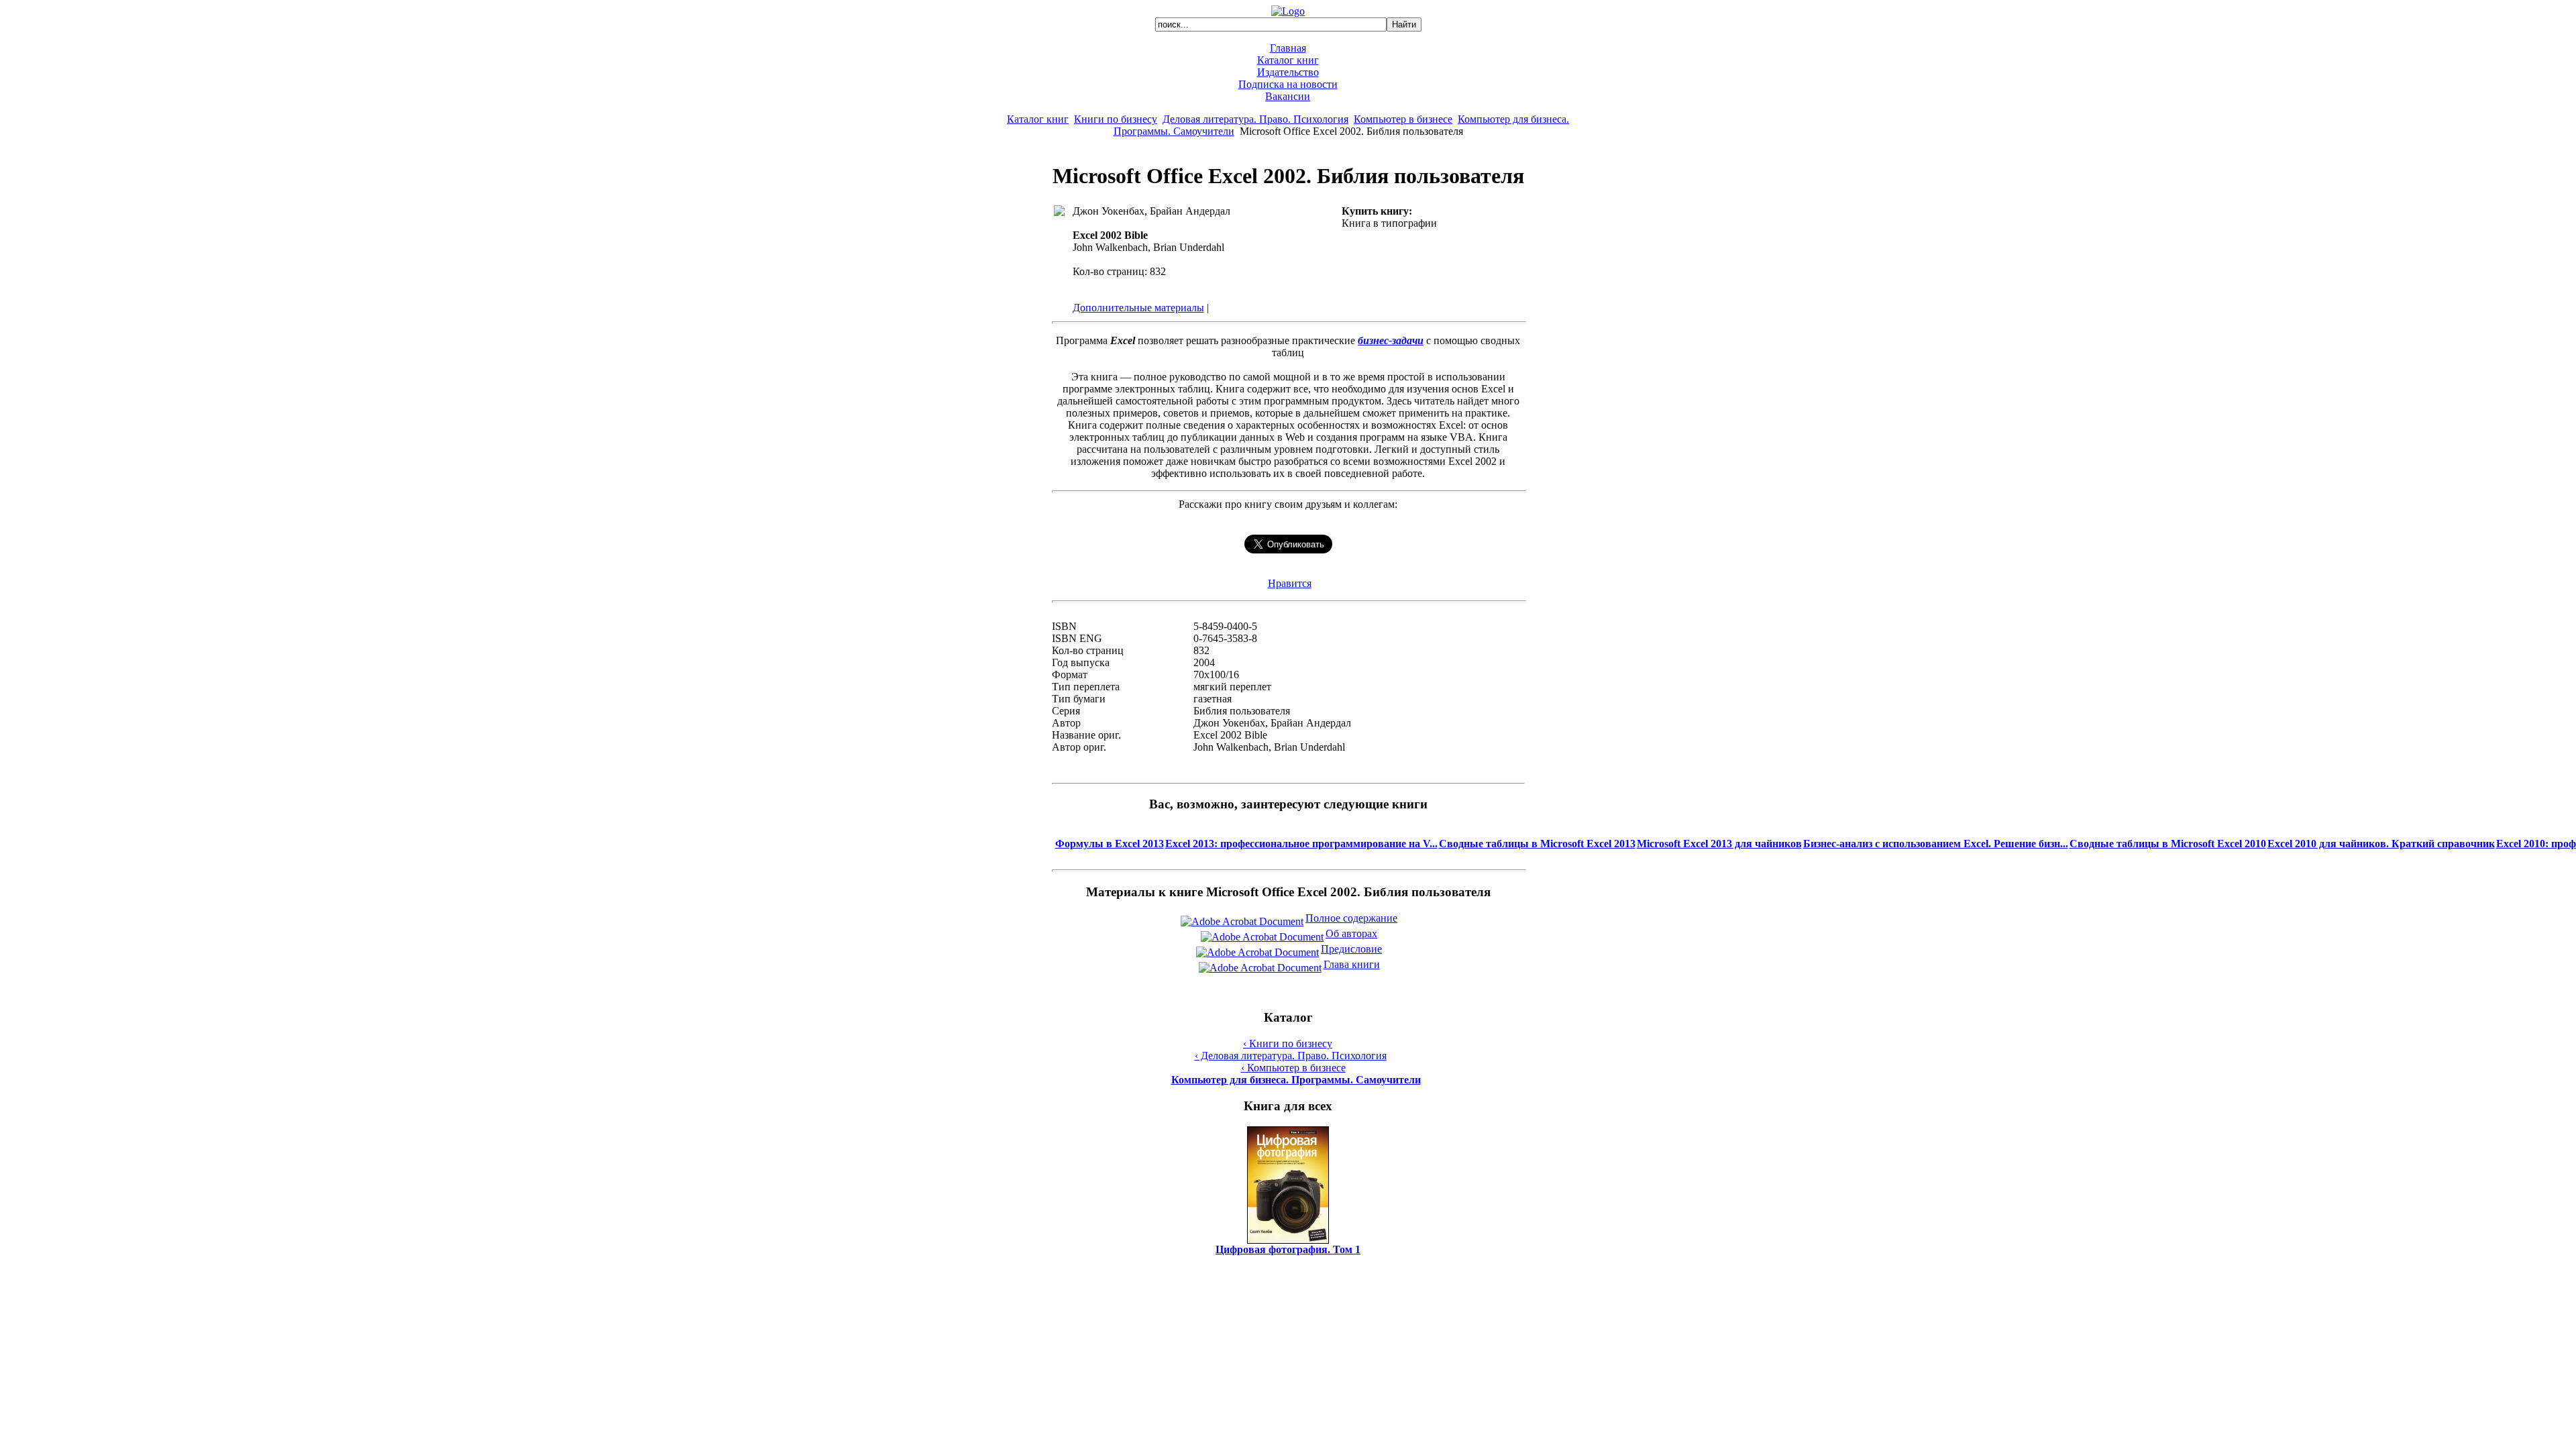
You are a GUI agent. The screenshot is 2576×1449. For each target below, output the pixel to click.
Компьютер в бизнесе (1403, 119)
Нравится (1290, 583)
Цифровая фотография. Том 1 (1288, 1249)
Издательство (1288, 72)
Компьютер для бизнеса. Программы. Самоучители (1296, 1080)
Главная (1288, 48)
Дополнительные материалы (1138, 308)
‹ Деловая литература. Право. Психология (1291, 1056)
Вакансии (1288, 96)
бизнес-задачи (1391, 340)
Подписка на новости (1288, 84)
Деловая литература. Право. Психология (1255, 119)
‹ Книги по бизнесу (1288, 1043)
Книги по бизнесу (1116, 119)
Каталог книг (1288, 60)
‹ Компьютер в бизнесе (1293, 1068)
